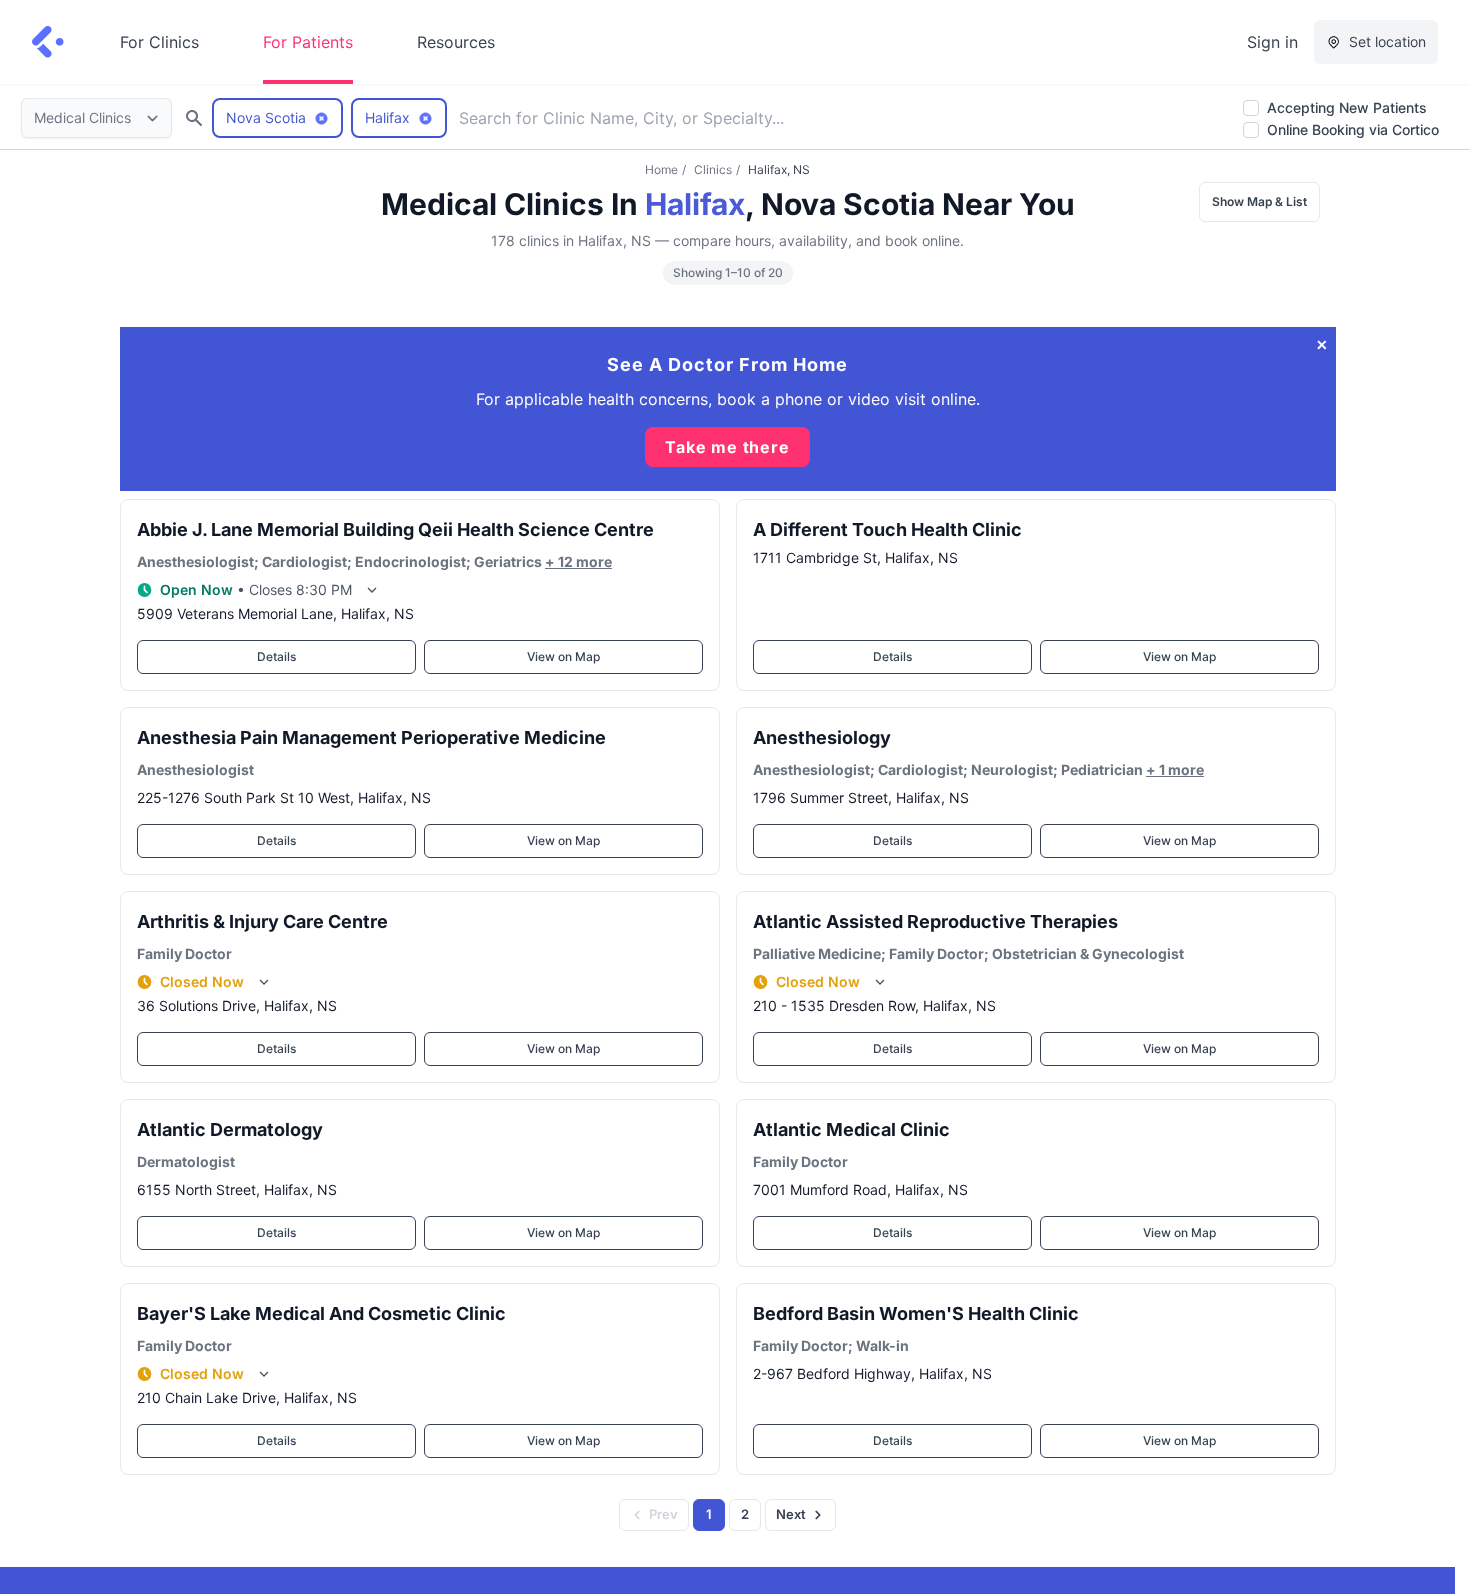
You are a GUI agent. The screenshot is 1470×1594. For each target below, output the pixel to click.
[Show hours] (372, 590)
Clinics (713, 169)
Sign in (1272, 42)
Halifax (695, 204)
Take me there (727, 447)
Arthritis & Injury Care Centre (262, 921)
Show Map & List (1259, 201)
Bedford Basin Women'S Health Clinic (916, 1313)
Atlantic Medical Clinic (851, 1129)
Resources (456, 42)
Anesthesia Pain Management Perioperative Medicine (371, 737)
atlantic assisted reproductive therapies (935, 921)
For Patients (308, 42)
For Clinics (159, 42)
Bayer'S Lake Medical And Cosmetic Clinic (321, 1313)
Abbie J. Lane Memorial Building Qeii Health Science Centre (395, 529)
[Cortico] (48, 42)
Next (791, 1514)
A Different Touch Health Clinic (887, 529)
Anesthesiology (822, 737)
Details (276, 656)
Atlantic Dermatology (230, 1129)
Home (661, 169)
